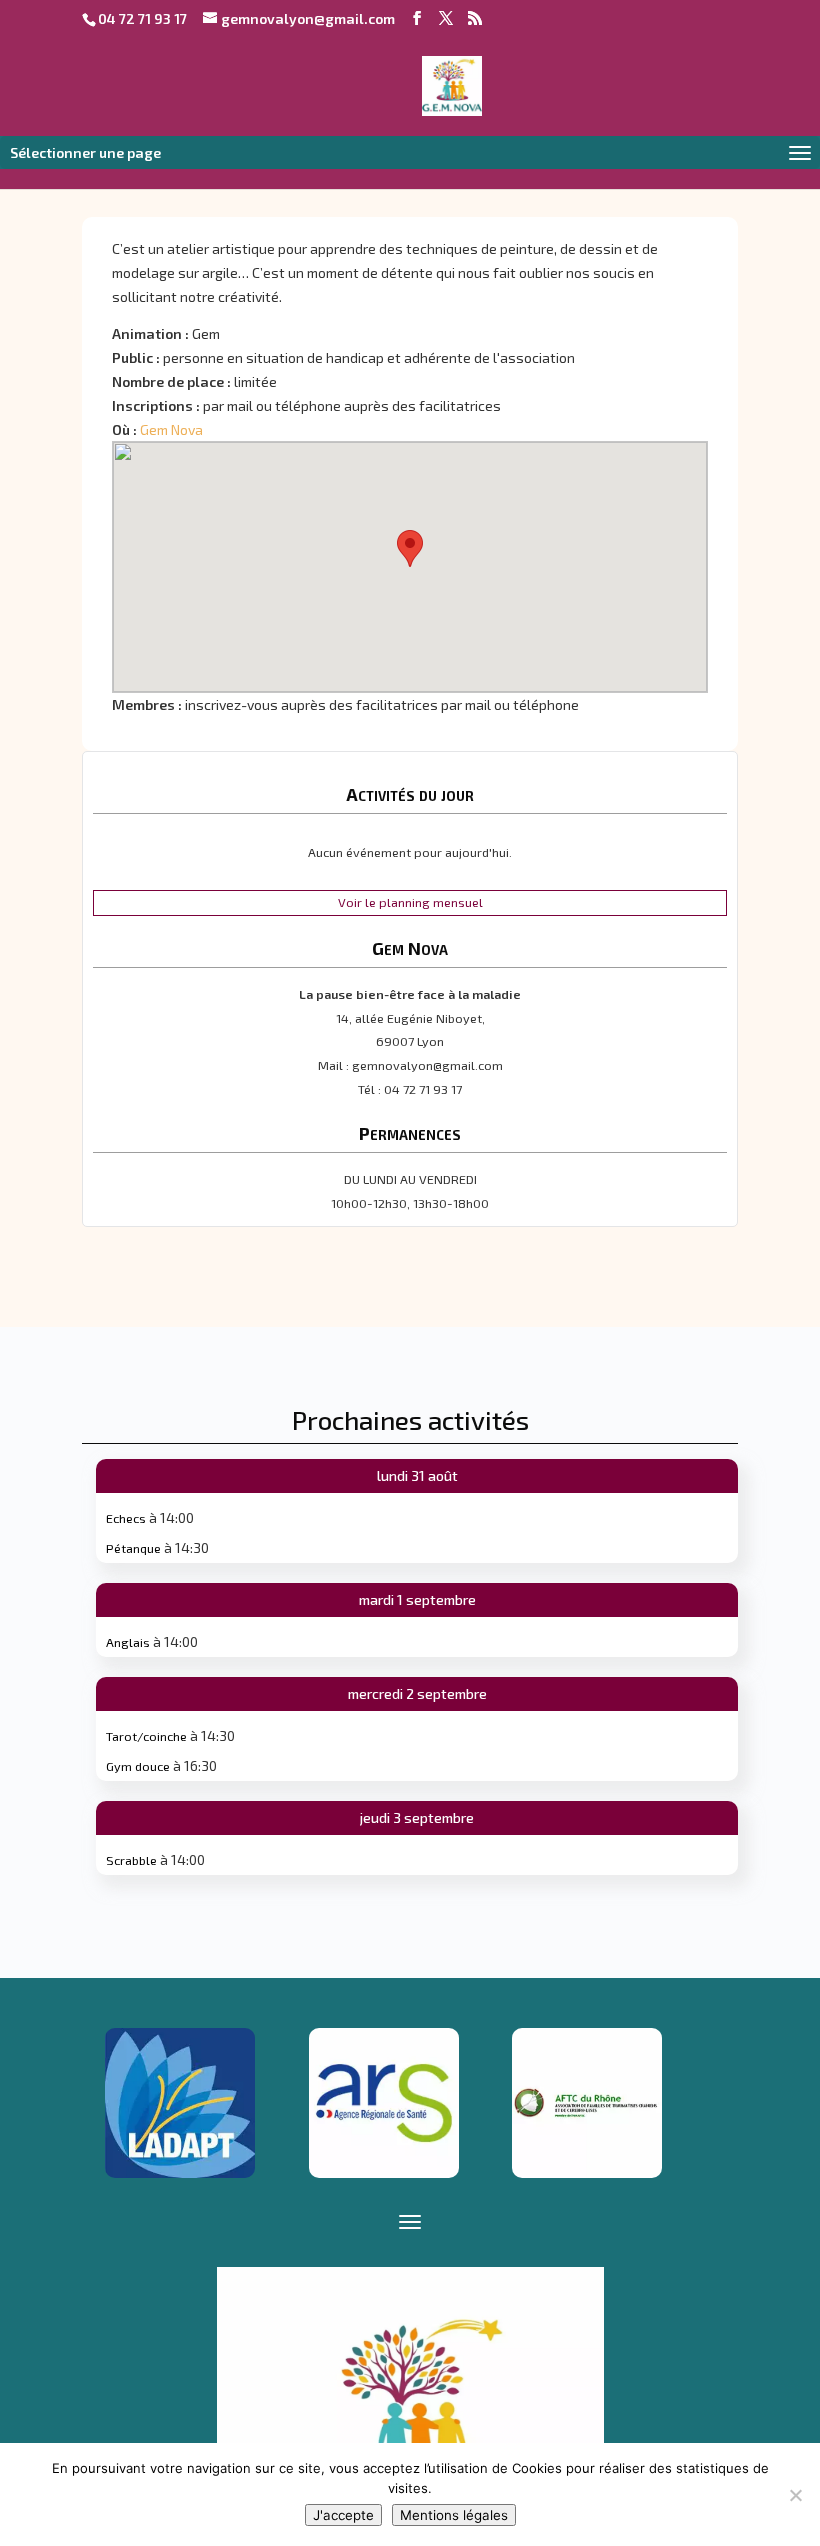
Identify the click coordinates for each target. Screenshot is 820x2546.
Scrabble (131, 1860)
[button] (410, 548)
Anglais (128, 1642)
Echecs (126, 1518)
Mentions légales (454, 2515)
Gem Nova (171, 429)
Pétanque (133, 1548)
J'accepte (343, 2515)
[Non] (795, 2495)
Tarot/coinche (146, 1736)
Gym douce (138, 1766)
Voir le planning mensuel (410, 902)
